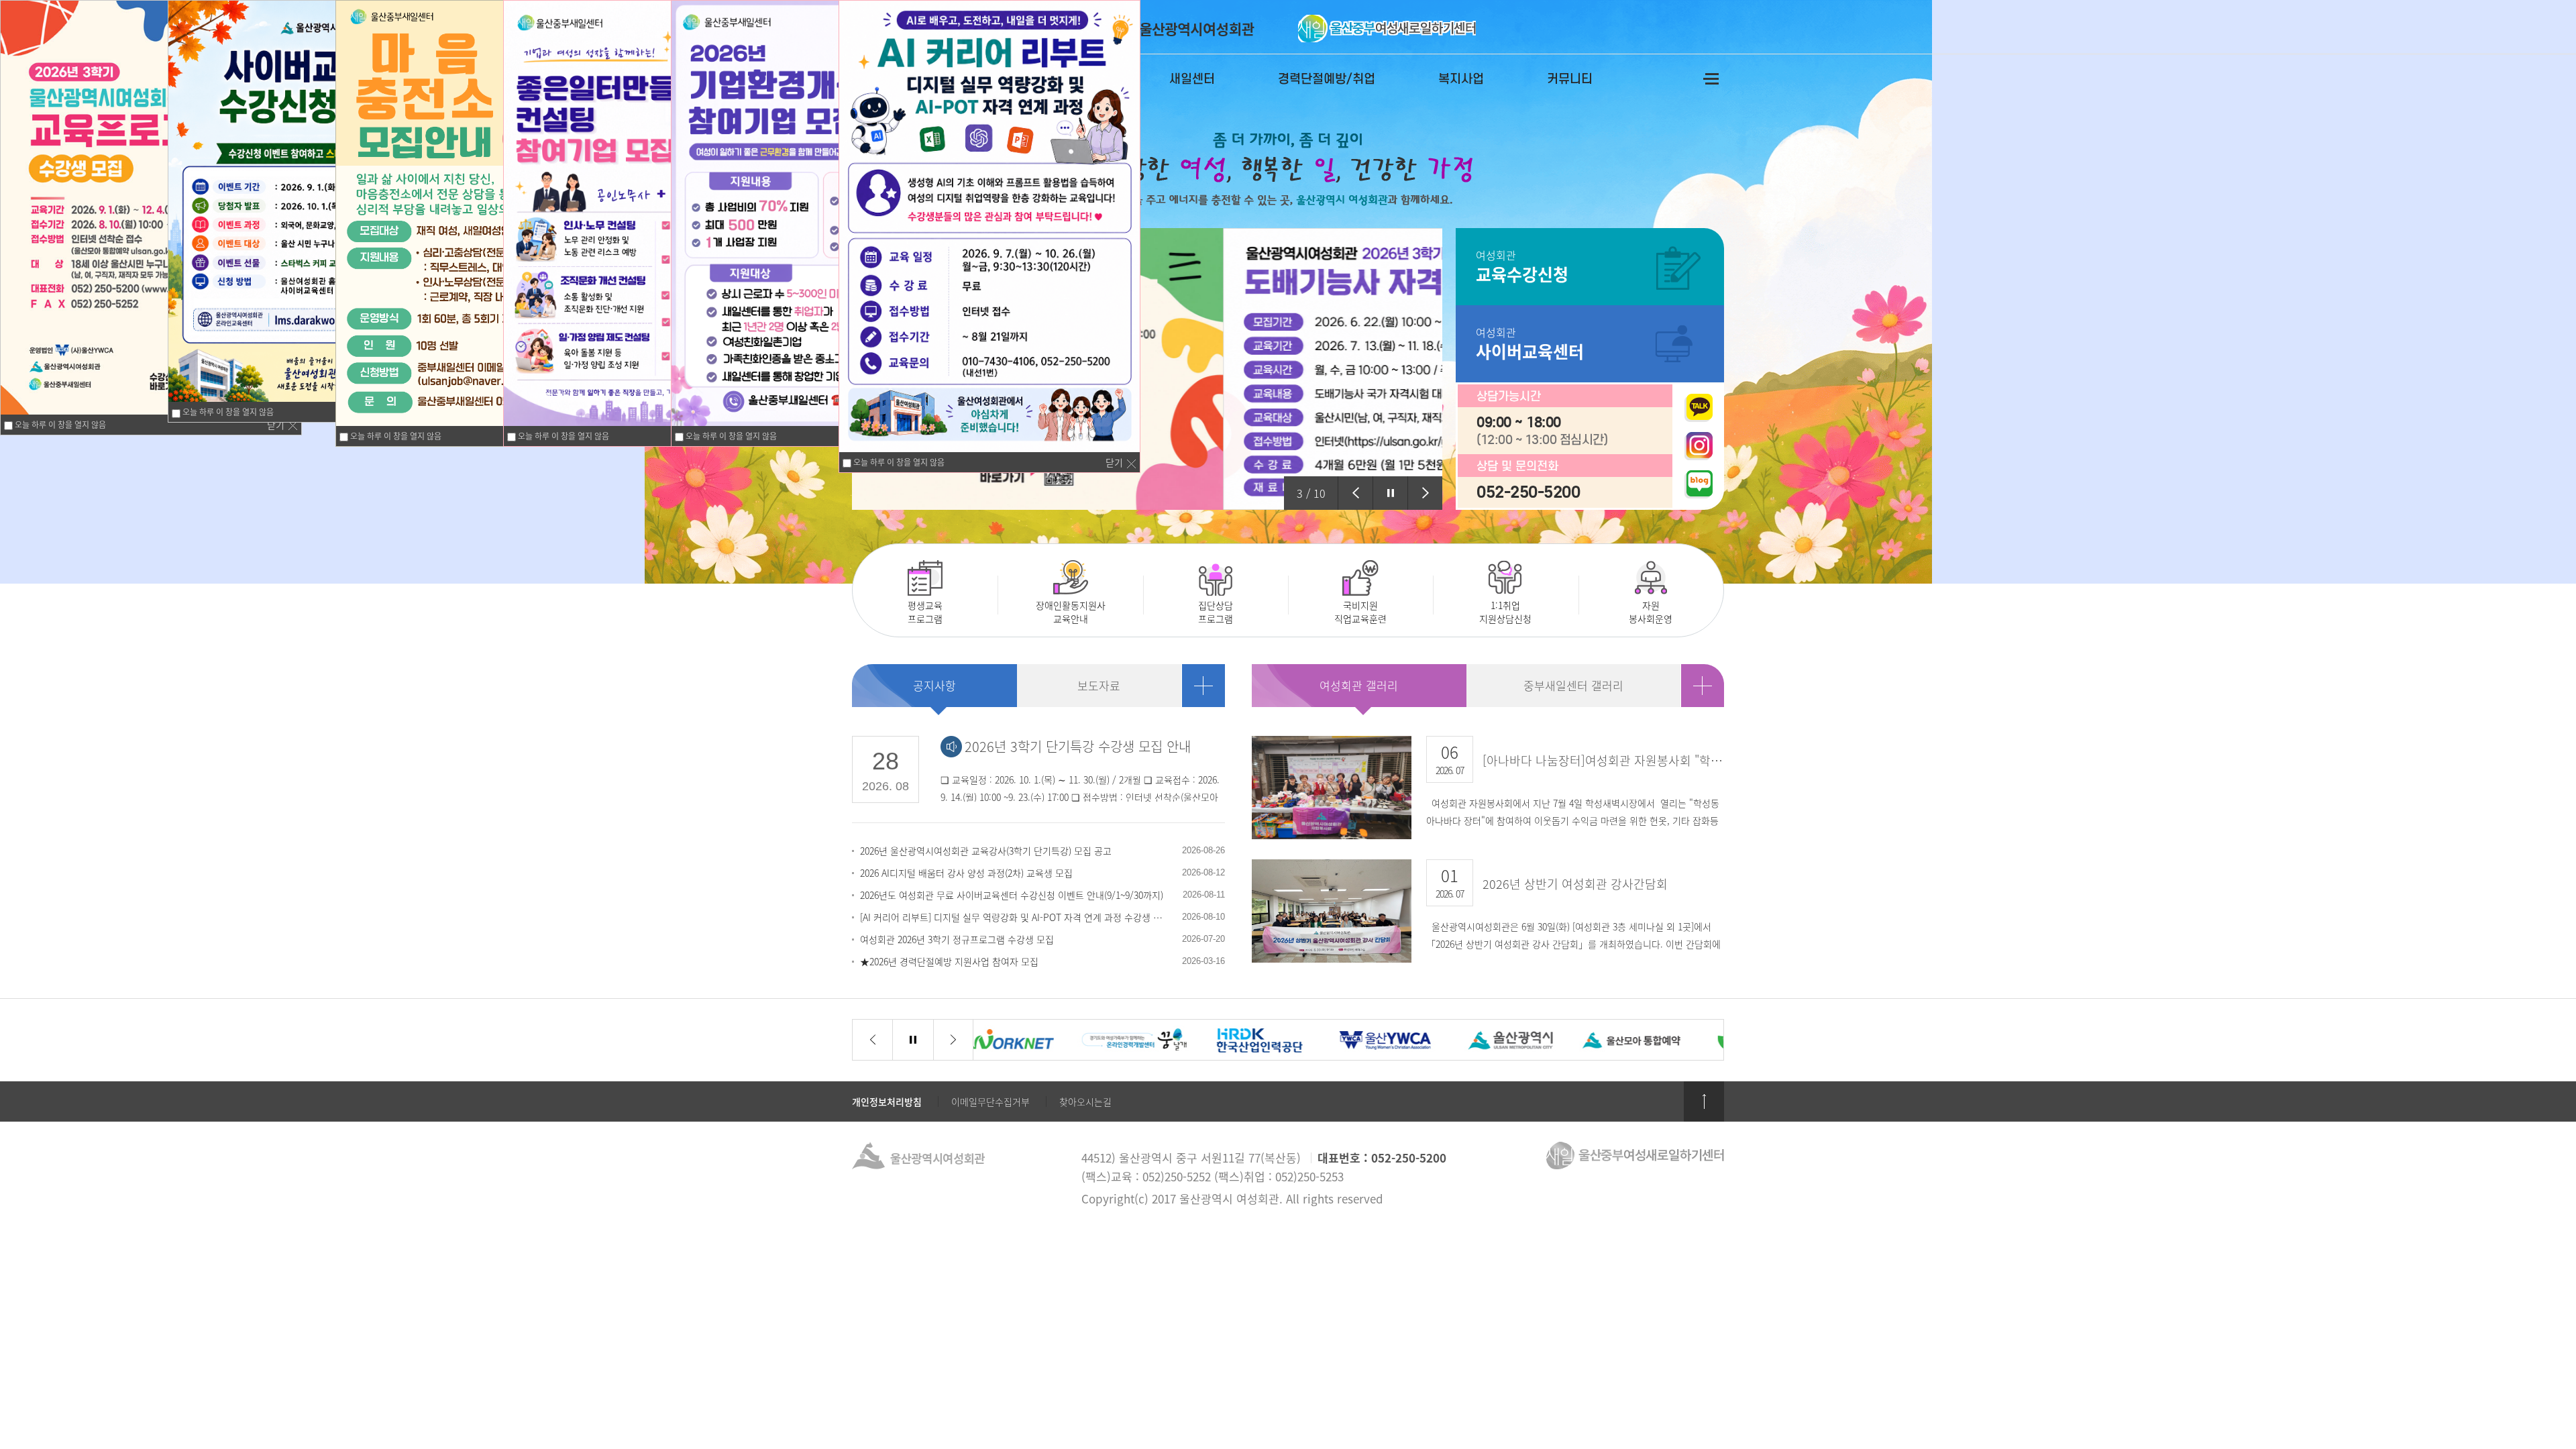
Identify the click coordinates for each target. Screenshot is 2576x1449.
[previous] (1355, 493)
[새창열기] (1147, 367)
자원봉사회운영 (1626, 592)
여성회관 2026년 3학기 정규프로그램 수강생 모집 (957, 939)
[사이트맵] (1711, 78)
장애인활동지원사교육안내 (1051, 592)
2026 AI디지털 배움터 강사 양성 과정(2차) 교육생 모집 (966, 873)
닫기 (276, 425)
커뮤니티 (1570, 79)
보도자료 (1099, 685)
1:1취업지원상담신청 (1482, 592)
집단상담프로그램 (1188, 592)
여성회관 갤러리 (1359, 685)
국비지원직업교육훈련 (1337, 592)
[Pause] (1390, 493)
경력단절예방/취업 (1327, 79)
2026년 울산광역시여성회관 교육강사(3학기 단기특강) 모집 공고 (986, 851)
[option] (1147, 369)
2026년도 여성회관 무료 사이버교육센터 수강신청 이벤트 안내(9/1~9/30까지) (1012, 895)
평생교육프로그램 (898, 592)
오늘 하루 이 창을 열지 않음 (59, 425)
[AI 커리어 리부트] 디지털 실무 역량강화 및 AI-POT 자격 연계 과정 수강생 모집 (1014, 917)
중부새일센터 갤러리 (1573, 685)
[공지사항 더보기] (1203, 686)
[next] (1425, 493)
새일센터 (1192, 79)
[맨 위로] (1704, 1102)
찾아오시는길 (1085, 1102)
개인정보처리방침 (887, 1102)
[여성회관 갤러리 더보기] (1703, 686)
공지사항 (934, 685)
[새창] (1699, 408)
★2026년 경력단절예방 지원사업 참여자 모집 (949, 961)
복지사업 (1461, 79)
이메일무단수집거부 (990, 1102)
